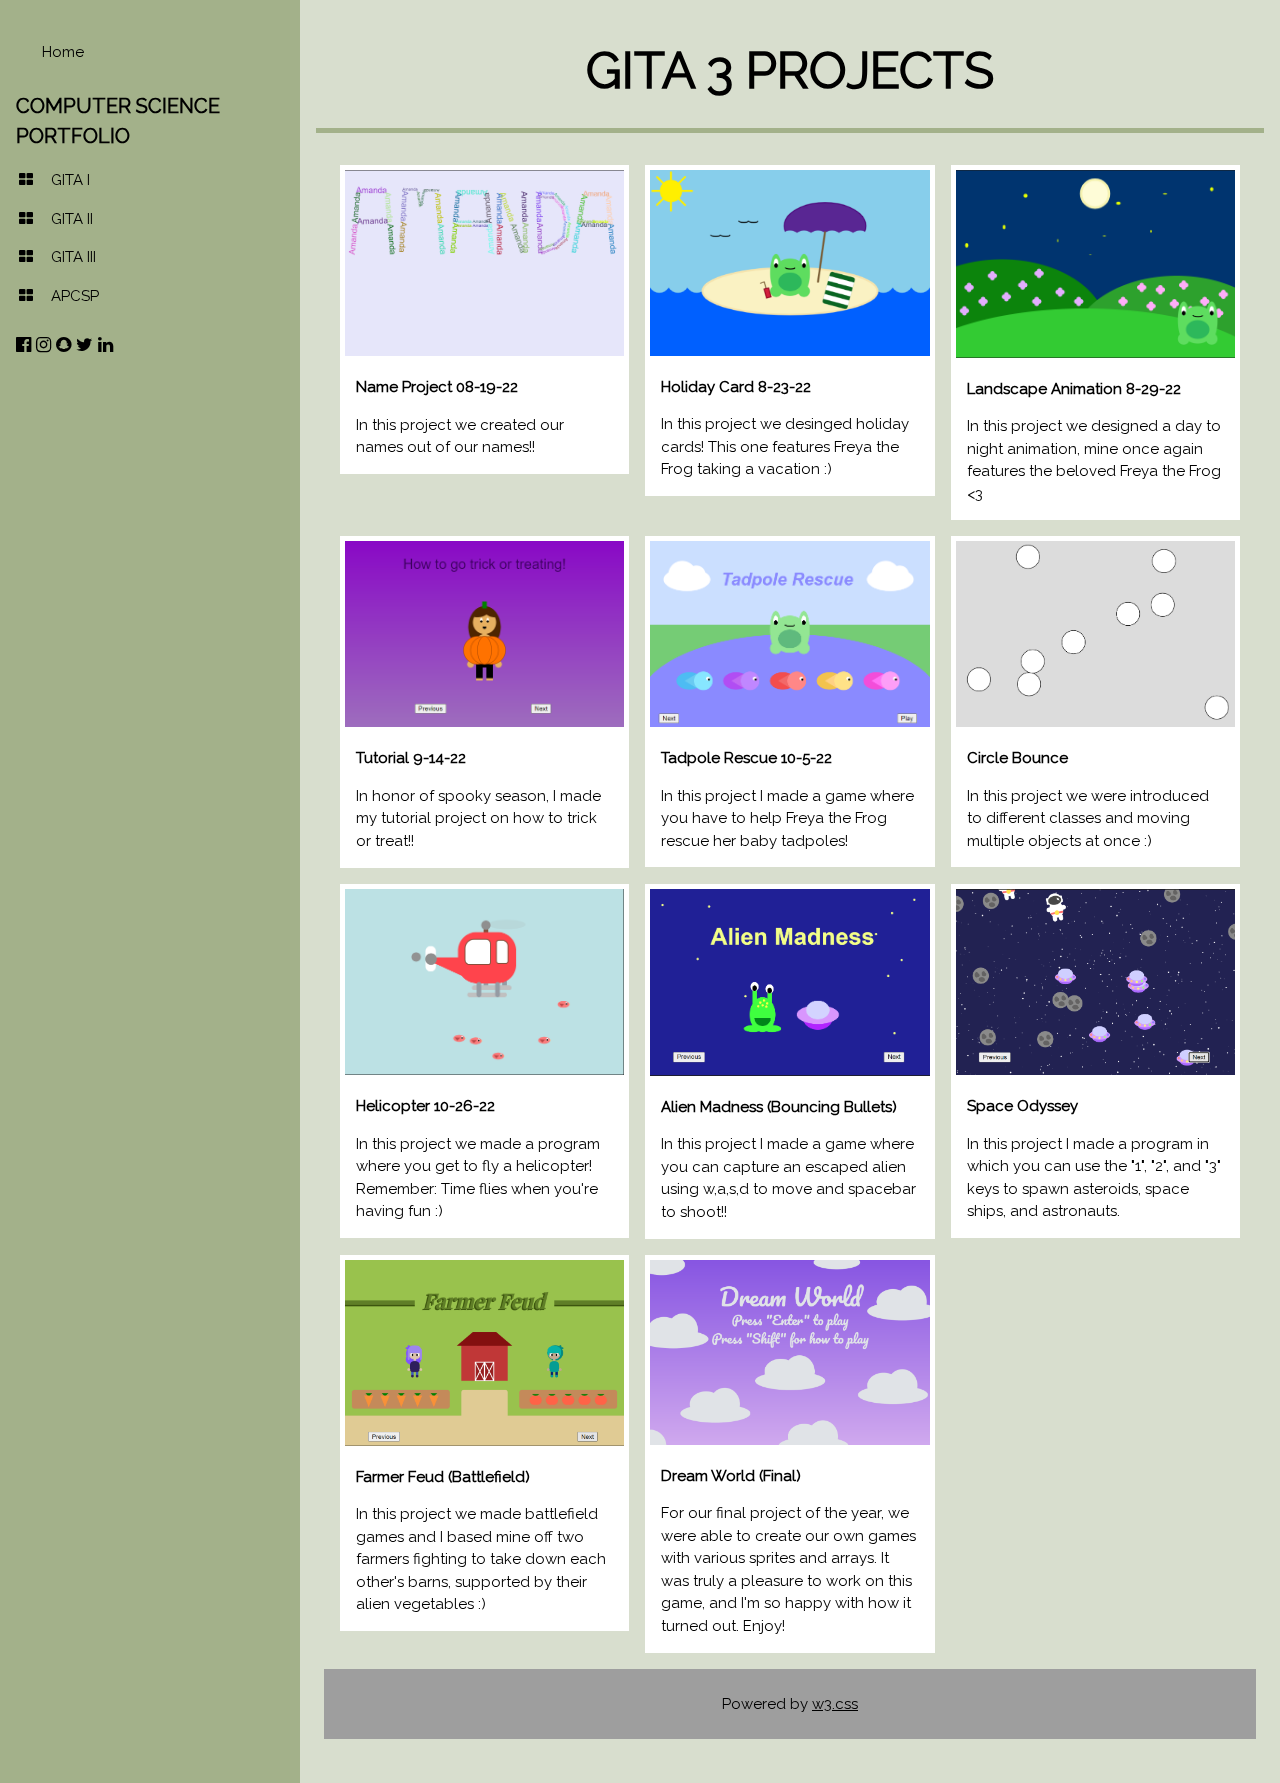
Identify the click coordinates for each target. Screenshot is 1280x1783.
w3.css (835, 1704)
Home (63, 52)
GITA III (73, 257)
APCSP (75, 296)
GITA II (72, 219)
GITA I (70, 180)
